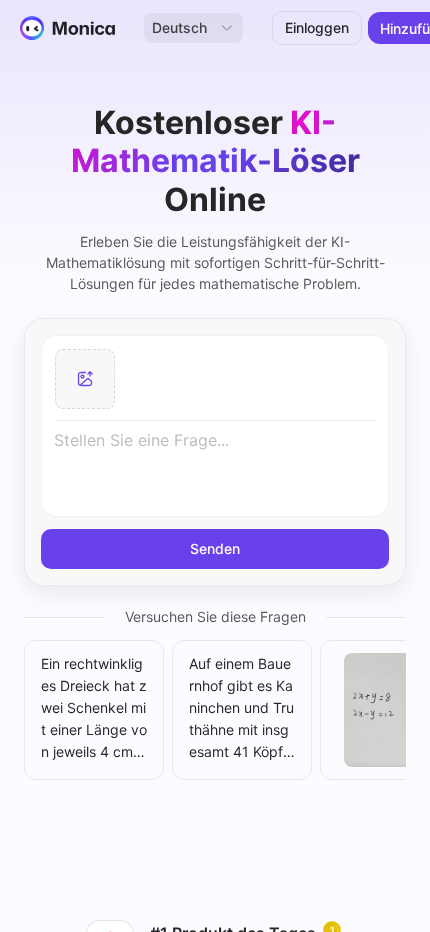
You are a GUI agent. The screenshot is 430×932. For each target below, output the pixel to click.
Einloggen (317, 27)
